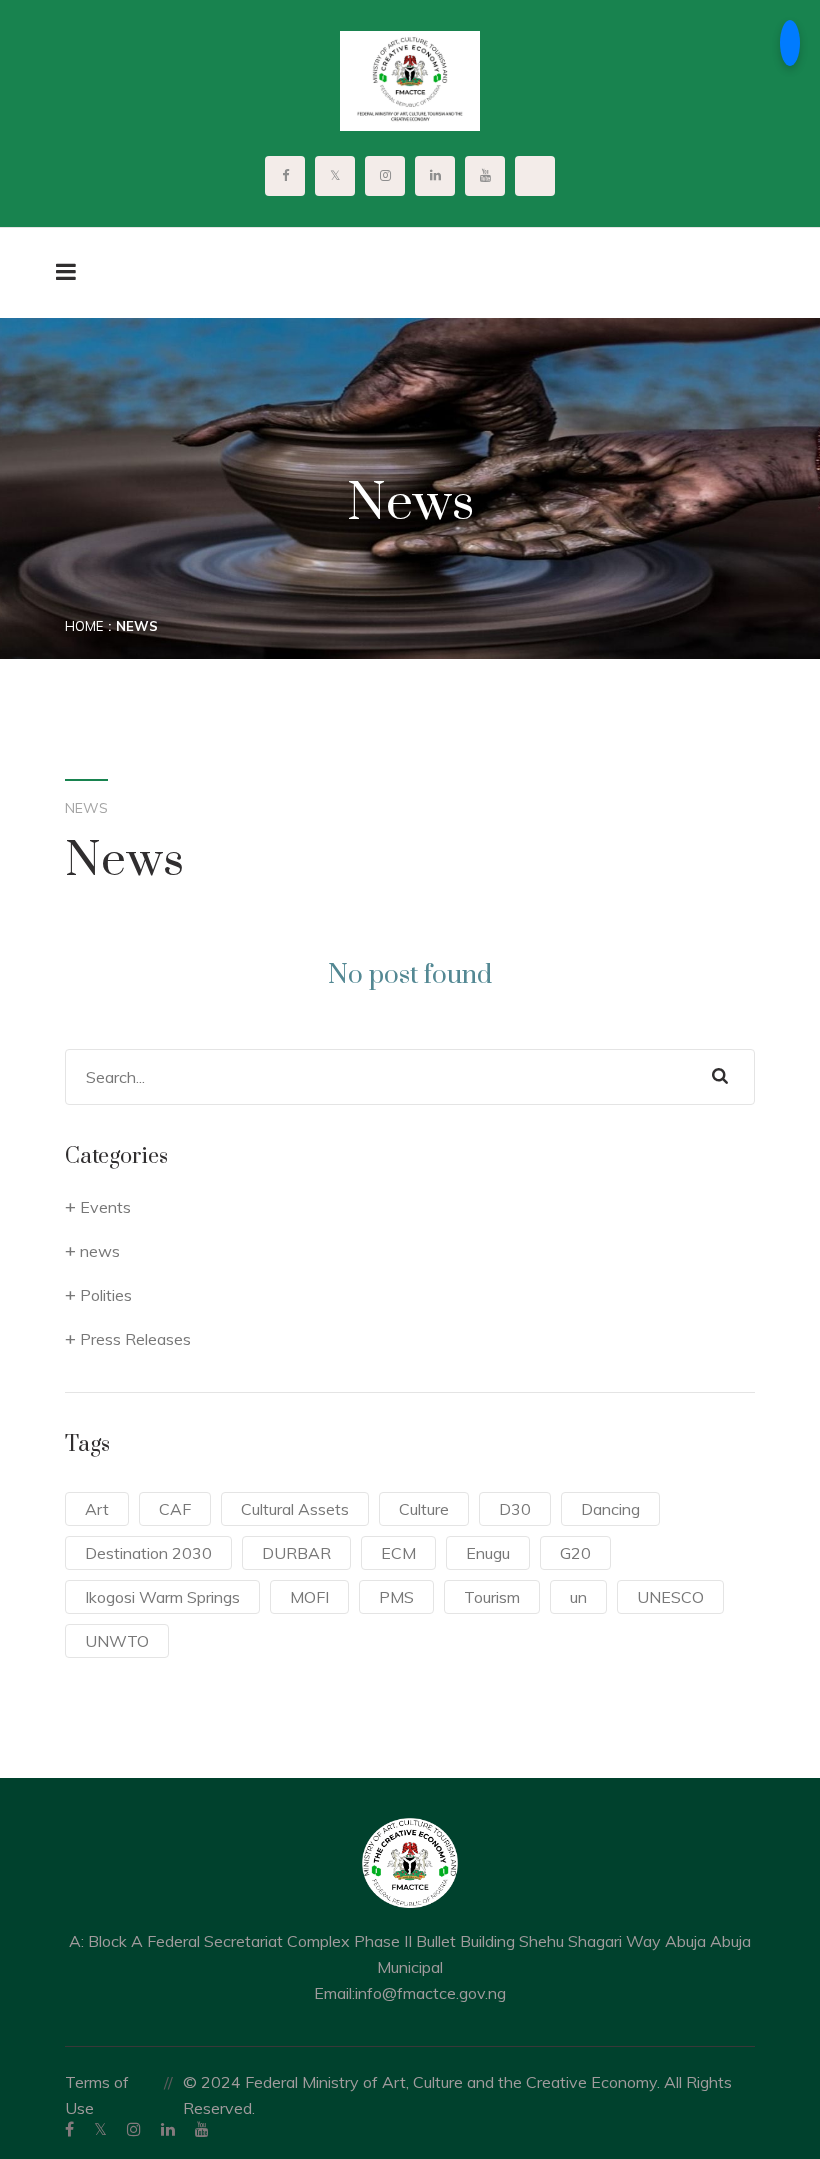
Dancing (610, 1509)
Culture (424, 1509)
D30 (515, 1509)
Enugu (488, 1553)
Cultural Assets (295, 1509)
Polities (106, 1295)
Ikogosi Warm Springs (162, 1597)
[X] (100, 2129)
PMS (396, 1597)
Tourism (492, 1597)
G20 (575, 1553)
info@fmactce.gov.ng (430, 1993)
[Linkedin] (168, 2129)
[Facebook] (69, 2129)
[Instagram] (134, 2129)
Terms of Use (97, 2095)
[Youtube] (202, 2129)
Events (105, 1207)
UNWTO (117, 1641)
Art (97, 1509)
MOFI (309, 1597)
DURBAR (296, 1553)
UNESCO (670, 1597)
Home (84, 626)
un (578, 1597)
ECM (398, 1553)
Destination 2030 (148, 1553)
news (100, 1251)
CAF (175, 1509)
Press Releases (135, 1339)
